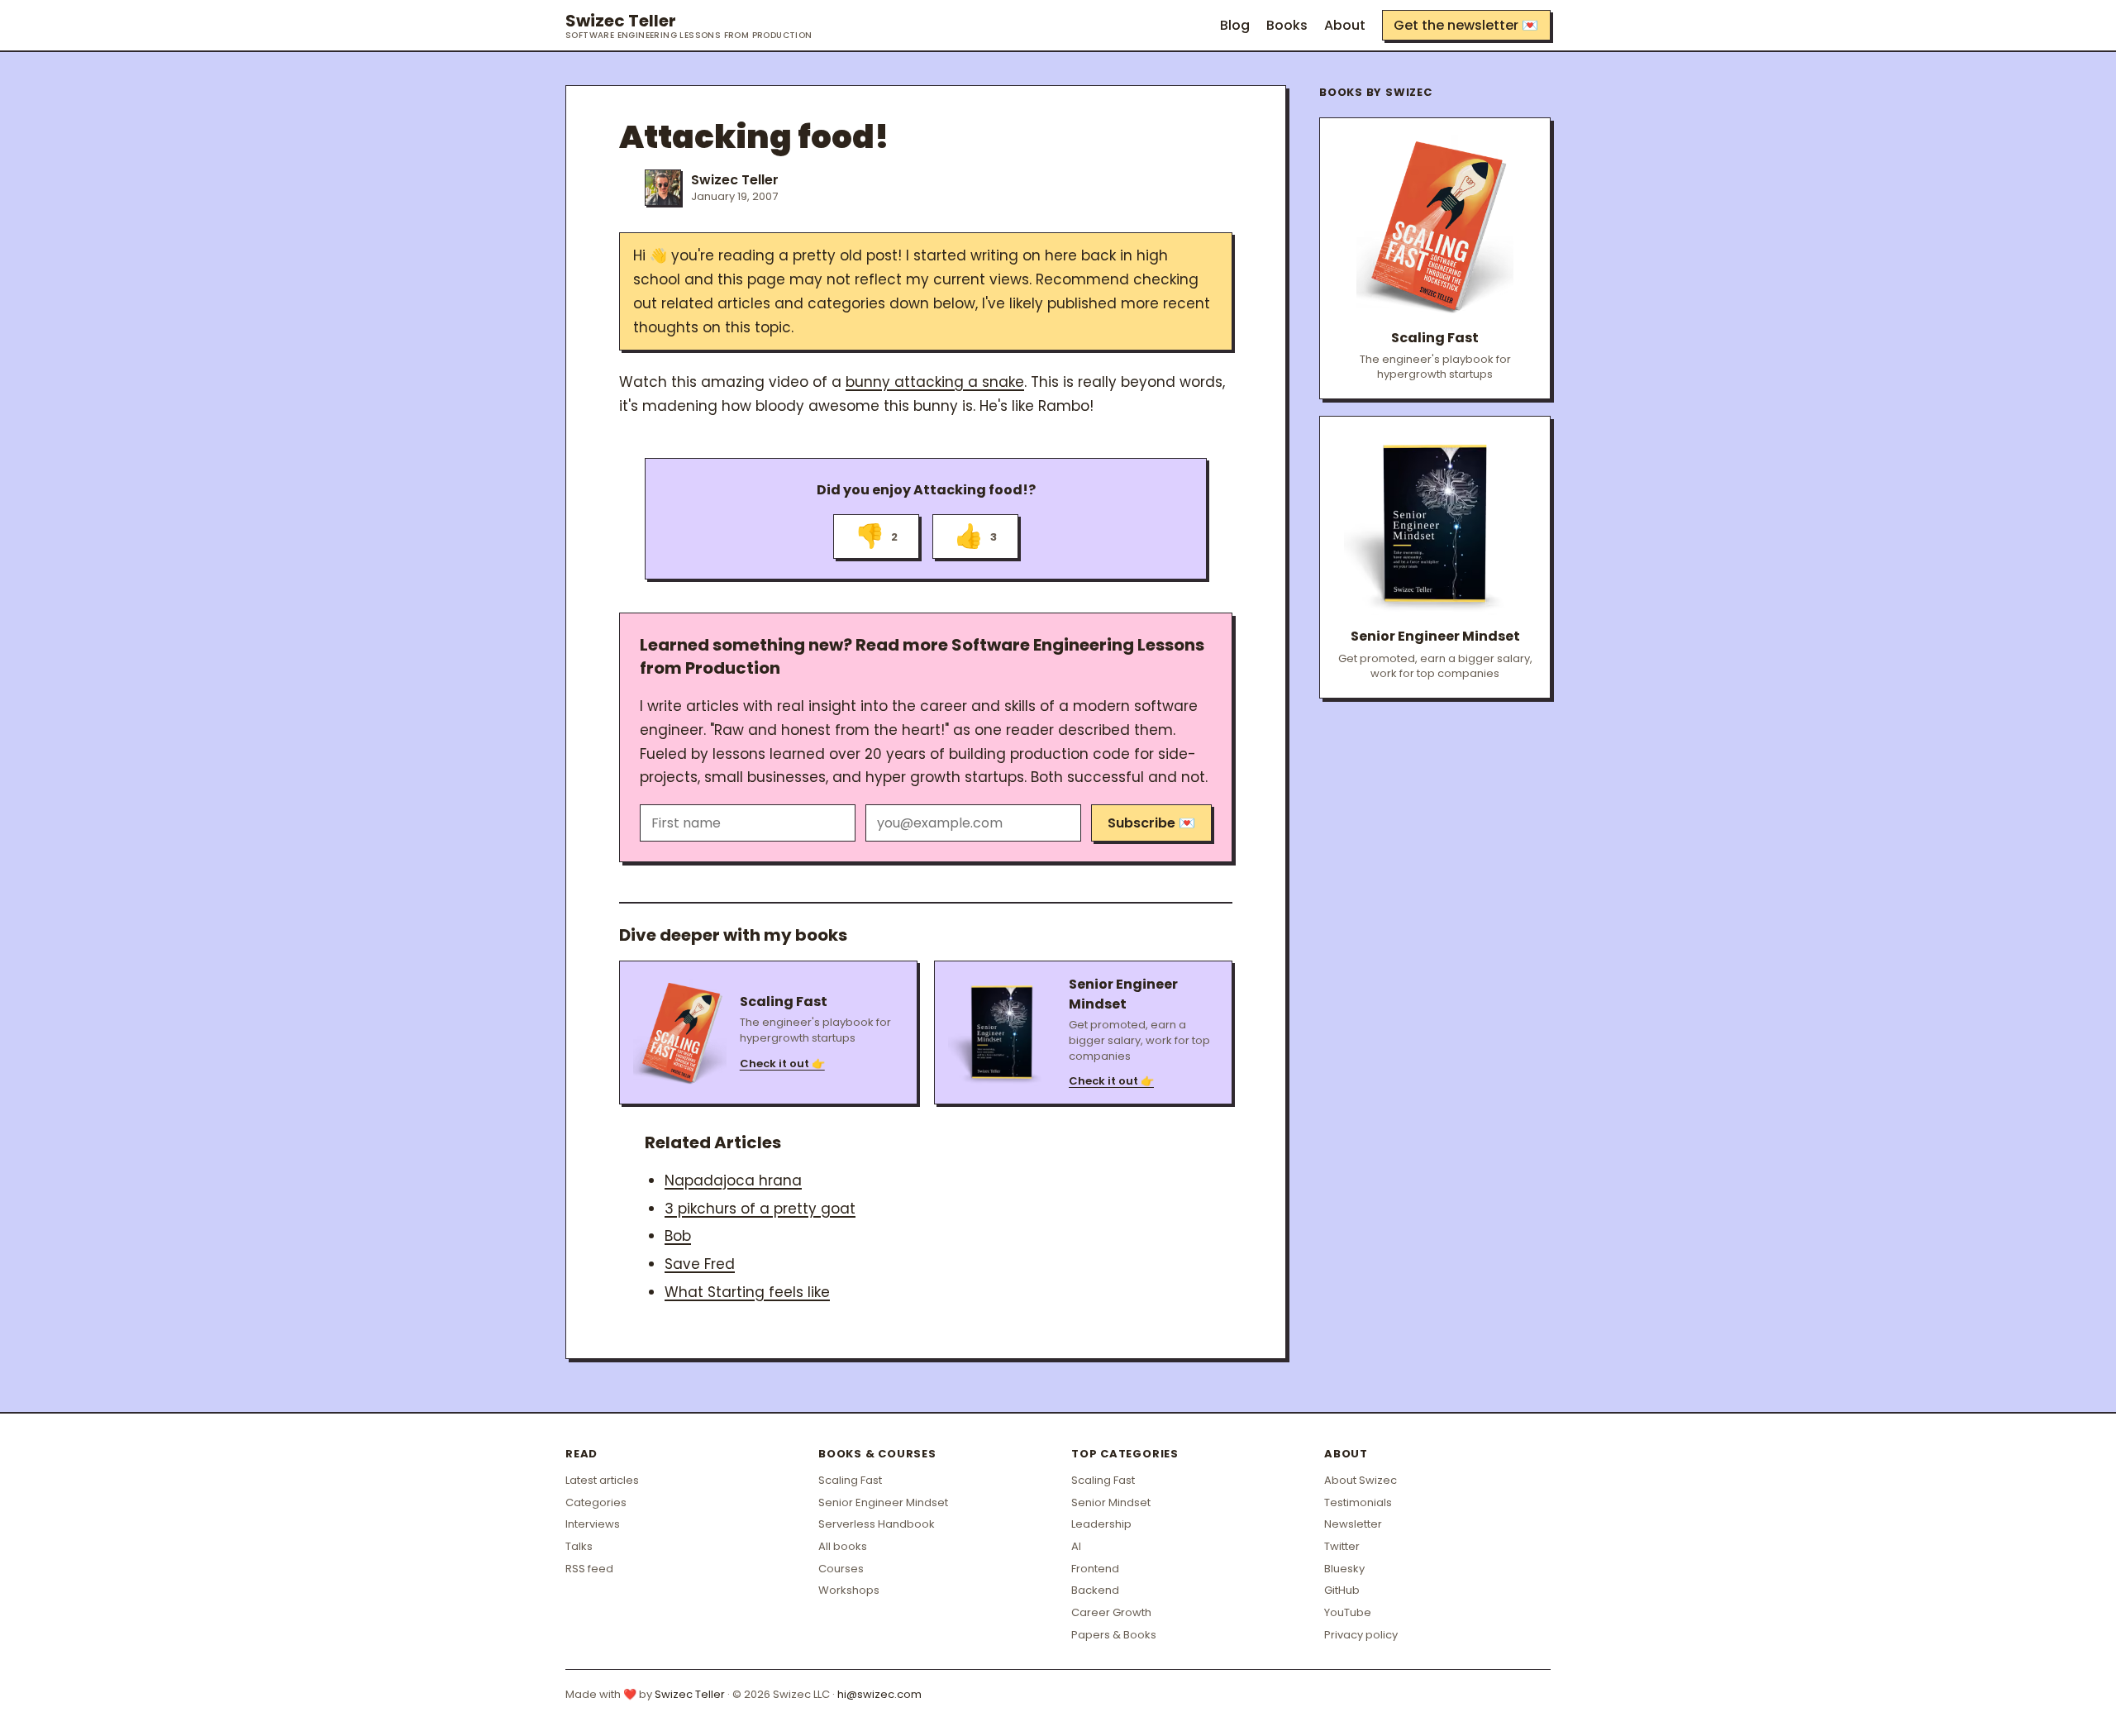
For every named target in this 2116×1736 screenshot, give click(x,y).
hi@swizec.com (879, 1694)
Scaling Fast (850, 1480)
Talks (579, 1546)
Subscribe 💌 (1151, 823)
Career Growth (1111, 1612)
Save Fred (700, 1264)
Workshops (849, 1590)
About (1345, 25)
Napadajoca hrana (733, 1180)
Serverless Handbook (877, 1524)
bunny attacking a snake (935, 382)
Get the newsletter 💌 (1466, 25)
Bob (678, 1236)
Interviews (593, 1524)
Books (1287, 25)
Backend (1095, 1590)
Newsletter (1353, 1524)
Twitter (1342, 1546)
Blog (1235, 25)
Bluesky (1344, 1569)
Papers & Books (1114, 1635)
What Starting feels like (747, 1292)
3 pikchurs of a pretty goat (760, 1209)
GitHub (1342, 1590)
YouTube (1348, 1612)
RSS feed (589, 1569)
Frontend (1095, 1569)
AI (1076, 1546)
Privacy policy (1361, 1635)
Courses (841, 1569)
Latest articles (602, 1480)
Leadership (1101, 1524)
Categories (596, 1502)
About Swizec (1361, 1480)
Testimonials (1358, 1502)
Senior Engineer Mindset (883, 1502)
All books (843, 1546)
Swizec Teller (689, 26)
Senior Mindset (1111, 1502)
